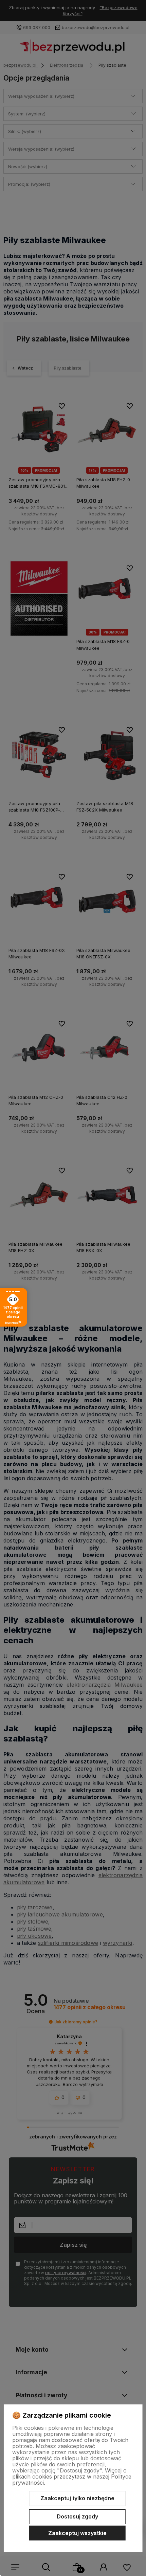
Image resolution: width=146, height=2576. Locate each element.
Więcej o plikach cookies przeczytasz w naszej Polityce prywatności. (72, 2477)
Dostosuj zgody (77, 2516)
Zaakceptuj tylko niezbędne (77, 2498)
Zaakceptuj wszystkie (77, 2533)
